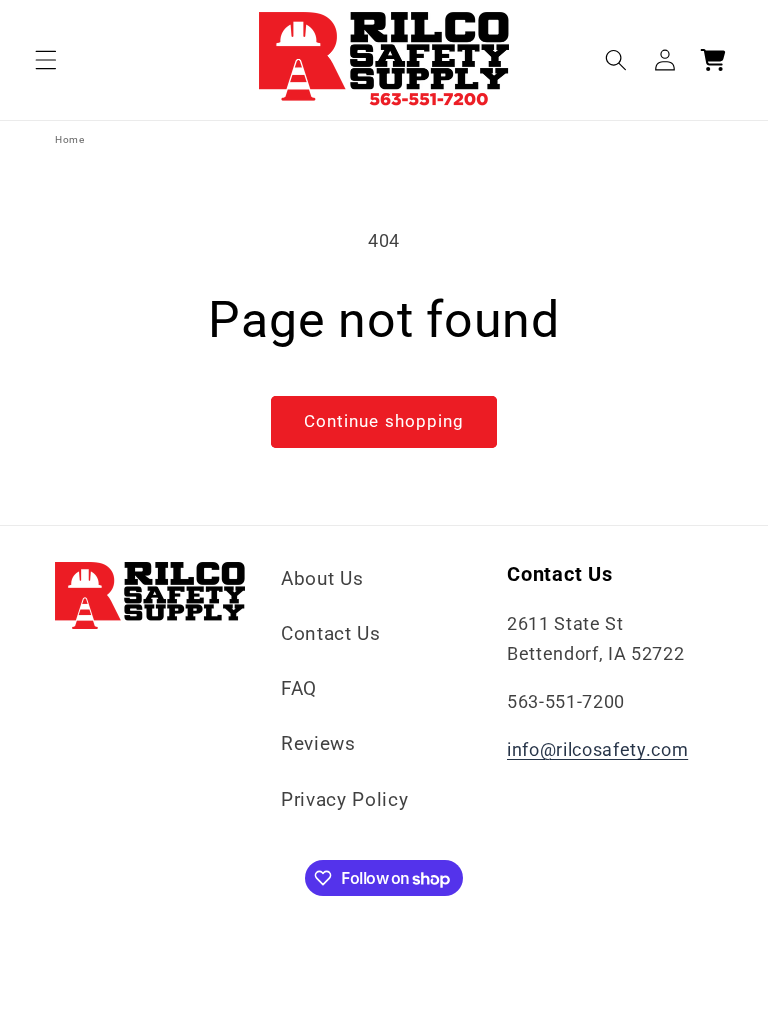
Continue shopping (384, 421)
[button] (46, 60)
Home (70, 139)
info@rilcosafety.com (597, 750)
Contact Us (331, 633)
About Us (322, 578)
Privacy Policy (344, 799)
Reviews (318, 743)
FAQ (299, 688)
